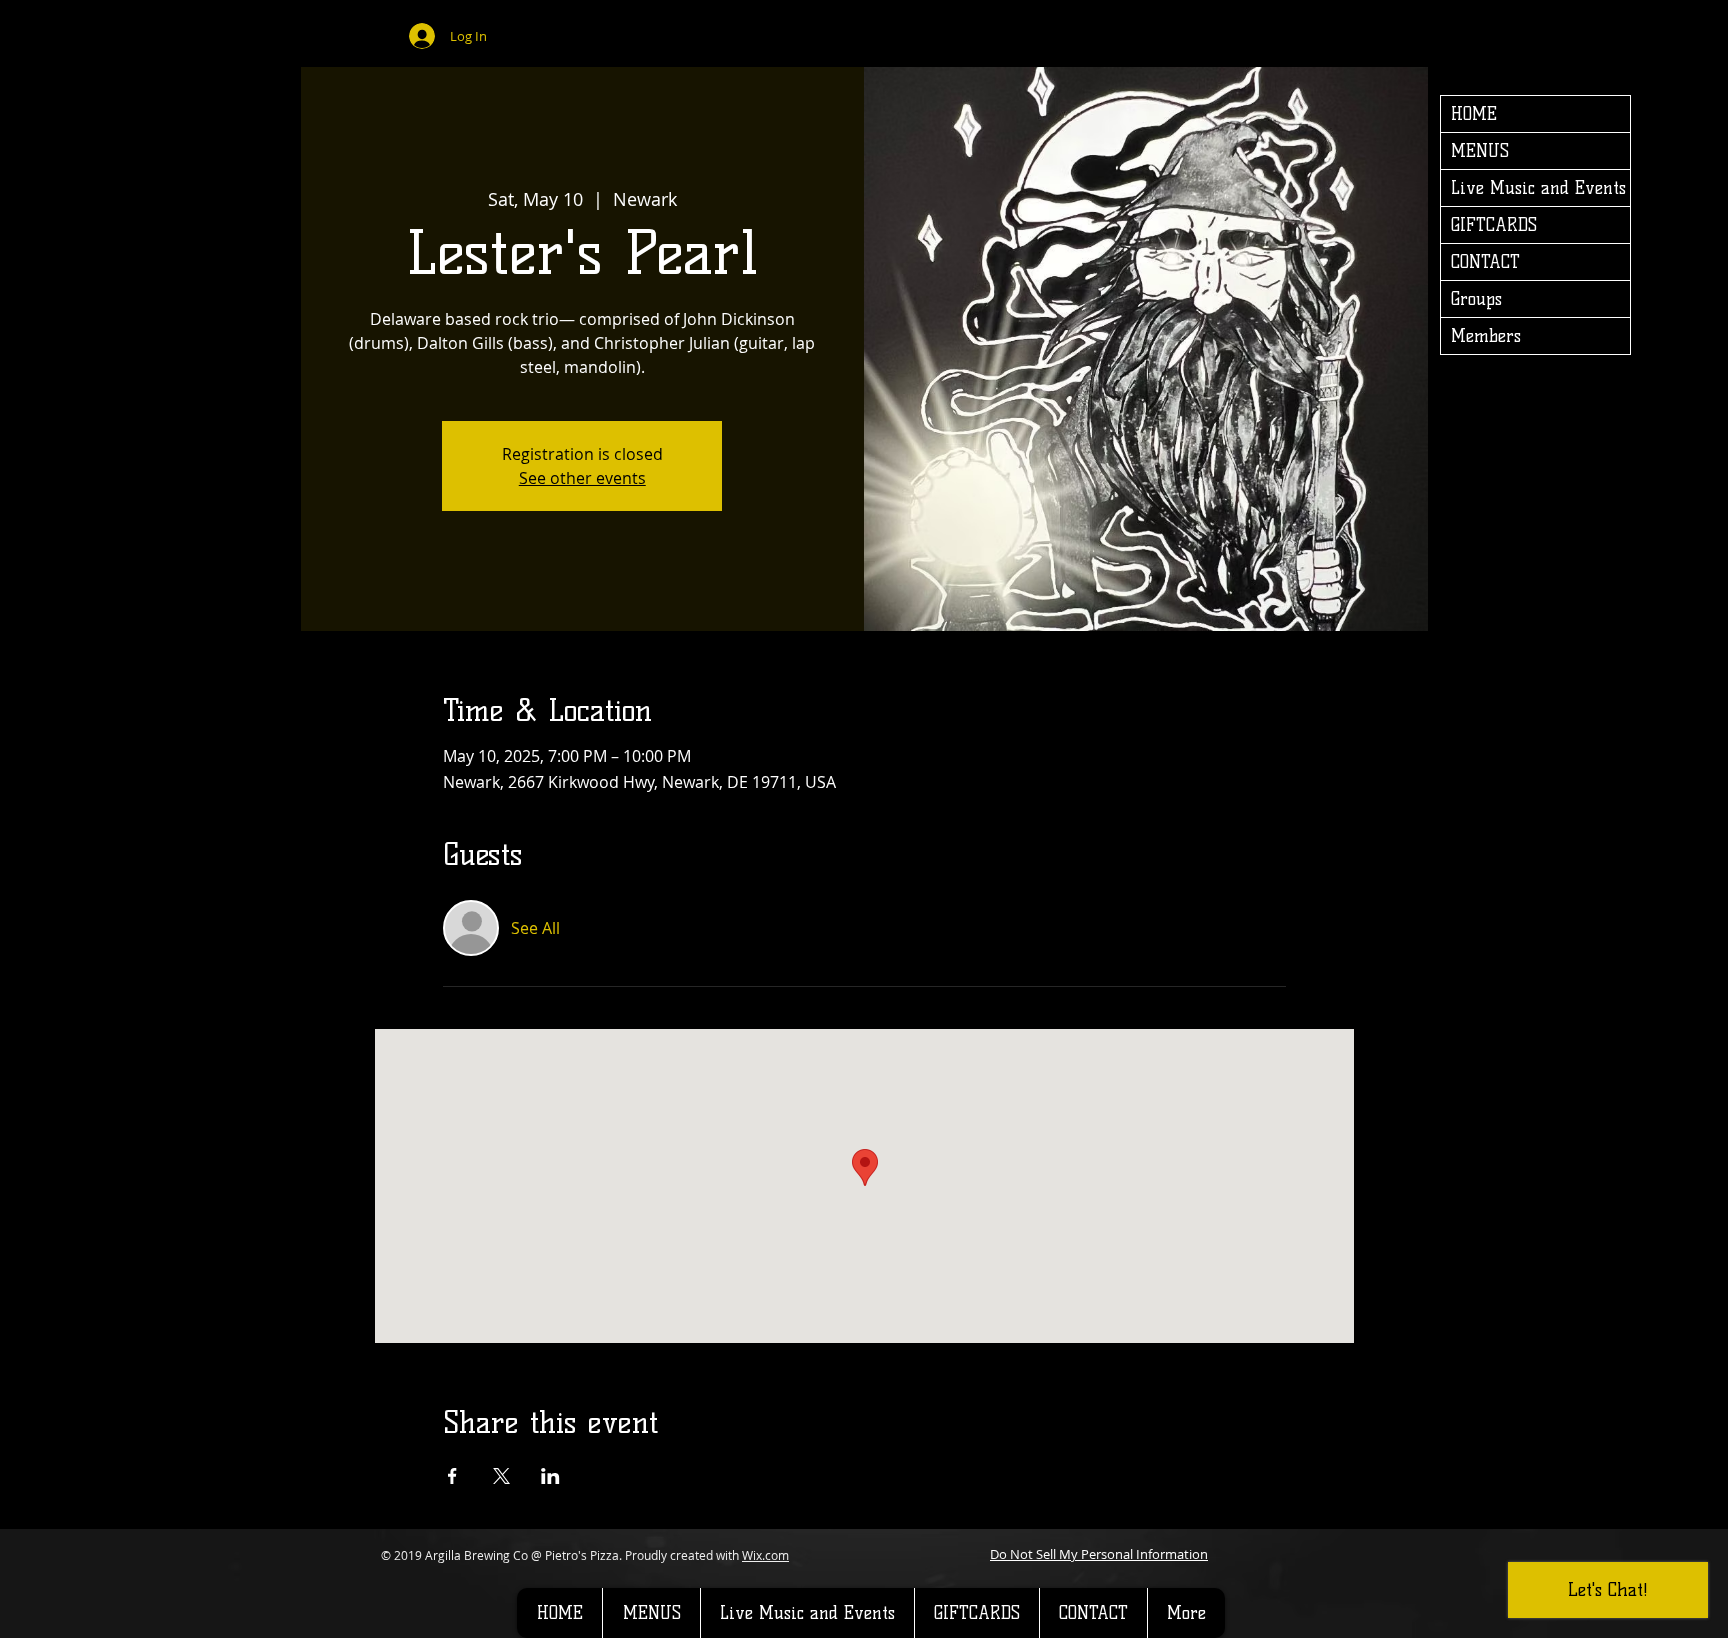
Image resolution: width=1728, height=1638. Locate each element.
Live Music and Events (1538, 188)
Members (1486, 336)
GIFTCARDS (1494, 225)
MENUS (1480, 151)
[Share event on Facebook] (452, 1476)
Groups (1476, 299)
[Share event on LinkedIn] (550, 1476)
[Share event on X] (501, 1476)
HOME (1474, 114)
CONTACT (1485, 262)
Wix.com (765, 1555)
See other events (582, 478)
